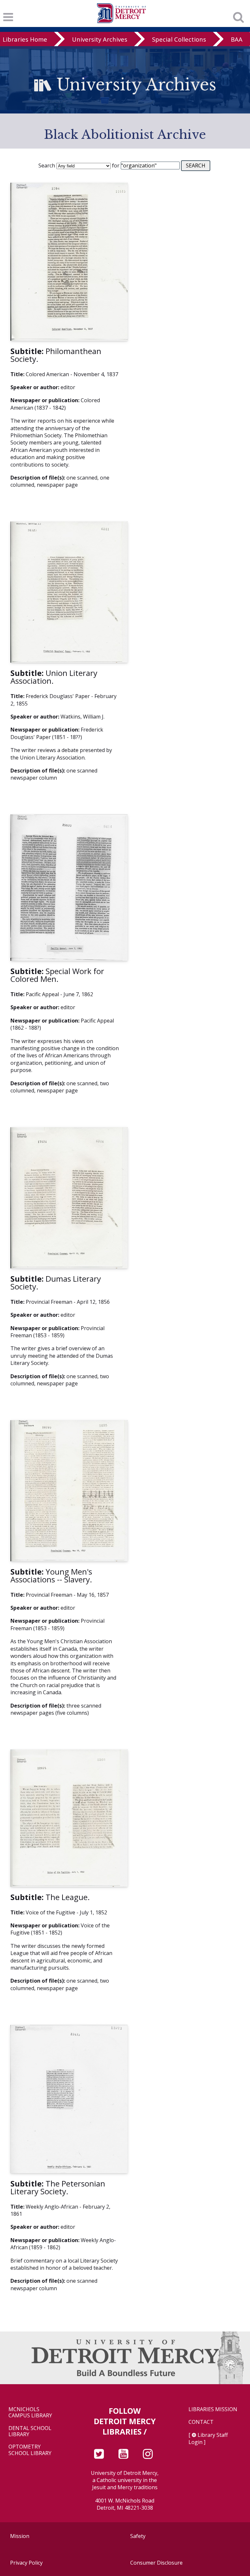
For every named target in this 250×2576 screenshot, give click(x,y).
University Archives (100, 39)
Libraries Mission (213, 2409)
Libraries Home (25, 39)
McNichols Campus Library (30, 2412)
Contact (201, 2422)
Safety (138, 2536)
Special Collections (179, 39)
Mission (20, 2536)
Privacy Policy (26, 2563)
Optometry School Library (30, 2450)
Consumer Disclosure (156, 2563)
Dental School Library (30, 2431)
